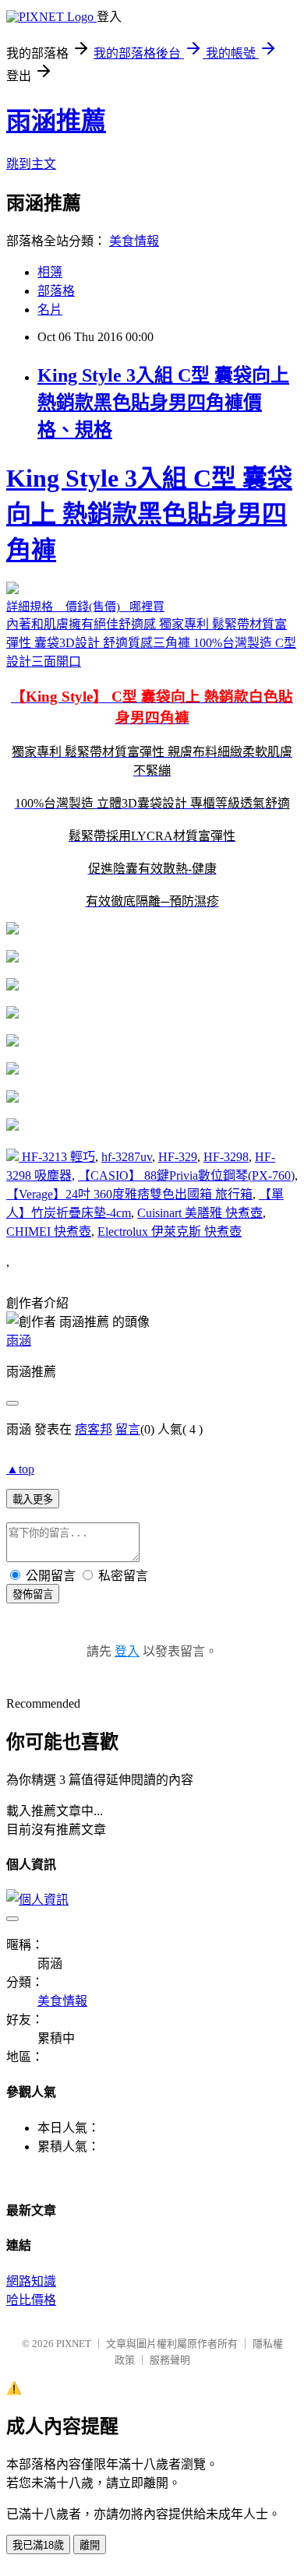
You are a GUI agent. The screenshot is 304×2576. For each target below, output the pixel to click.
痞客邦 (94, 1429)
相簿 (50, 272)
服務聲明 (170, 2360)
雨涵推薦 (56, 121)
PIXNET (74, 2344)
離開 (90, 2545)
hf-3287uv (127, 1157)
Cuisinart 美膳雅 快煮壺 (200, 1213)
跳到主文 (31, 164)
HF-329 (178, 1157)
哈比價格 (31, 2300)
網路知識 (31, 2281)
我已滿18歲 (38, 2545)
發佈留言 (33, 1594)
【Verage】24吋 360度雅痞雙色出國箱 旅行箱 (129, 1194)
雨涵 (19, 1341)
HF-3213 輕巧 (58, 1157)
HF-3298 (226, 1157)
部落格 (56, 291)
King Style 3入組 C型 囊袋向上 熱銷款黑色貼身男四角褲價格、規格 (163, 403)
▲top (20, 1469)
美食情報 (134, 241)
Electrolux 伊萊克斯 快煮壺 (170, 1232)
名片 (50, 310)
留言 (128, 1429)
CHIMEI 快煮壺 (49, 1232)
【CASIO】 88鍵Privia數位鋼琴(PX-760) (186, 1175)
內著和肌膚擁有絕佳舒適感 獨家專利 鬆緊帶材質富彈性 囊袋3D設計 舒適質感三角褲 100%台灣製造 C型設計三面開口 (151, 686)
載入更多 (33, 1499)
